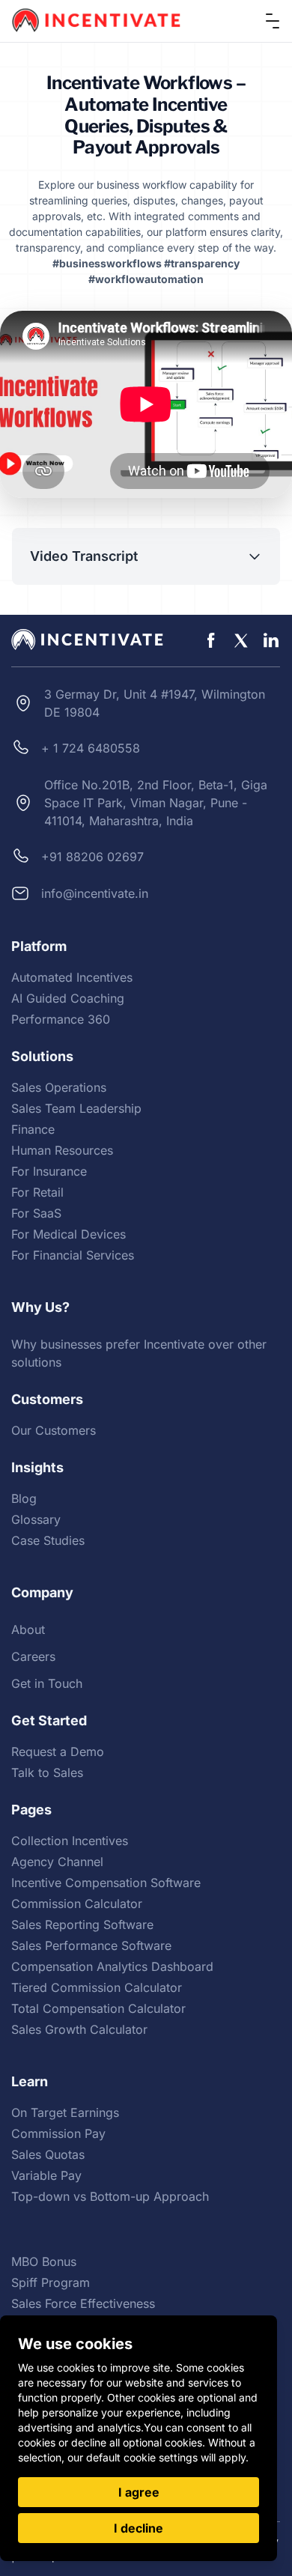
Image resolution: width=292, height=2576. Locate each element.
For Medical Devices (69, 1234)
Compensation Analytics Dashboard (112, 1966)
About (28, 1629)
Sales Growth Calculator (79, 2029)
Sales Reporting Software (82, 1925)
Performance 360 (61, 1019)
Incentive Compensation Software (106, 1883)
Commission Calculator (77, 1904)
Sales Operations (59, 1087)
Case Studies (48, 1540)
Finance (33, 1129)
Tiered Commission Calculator (97, 1987)
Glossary (36, 1519)
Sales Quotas (48, 2154)
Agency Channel (57, 1862)
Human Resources (62, 1150)
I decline (139, 2528)
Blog (24, 1498)
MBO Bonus (44, 2261)
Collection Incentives (70, 1841)
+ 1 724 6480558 (91, 748)
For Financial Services (73, 1255)
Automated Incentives (72, 977)
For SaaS (36, 1213)
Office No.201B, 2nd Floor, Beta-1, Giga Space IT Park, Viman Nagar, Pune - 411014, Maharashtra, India (156, 803)
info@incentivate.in (95, 893)
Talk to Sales (47, 1772)
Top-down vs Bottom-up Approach (110, 2196)
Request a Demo (58, 1752)
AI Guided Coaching (68, 998)
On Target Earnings (65, 2112)
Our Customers (54, 1430)
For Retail (37, 1192)
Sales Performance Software (91, 1945)
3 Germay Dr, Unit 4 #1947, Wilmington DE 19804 (155, 703)
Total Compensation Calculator (98, 2008)
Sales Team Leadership (76, 1108)
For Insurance (49, 1171)
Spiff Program (51, 2282)
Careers (33, 1656)
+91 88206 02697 (92, 857)
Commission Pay (58, 2133)
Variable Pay (46, 2175)
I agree (139, 2492)
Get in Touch (47, 1683)
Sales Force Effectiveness (83, 2303)
